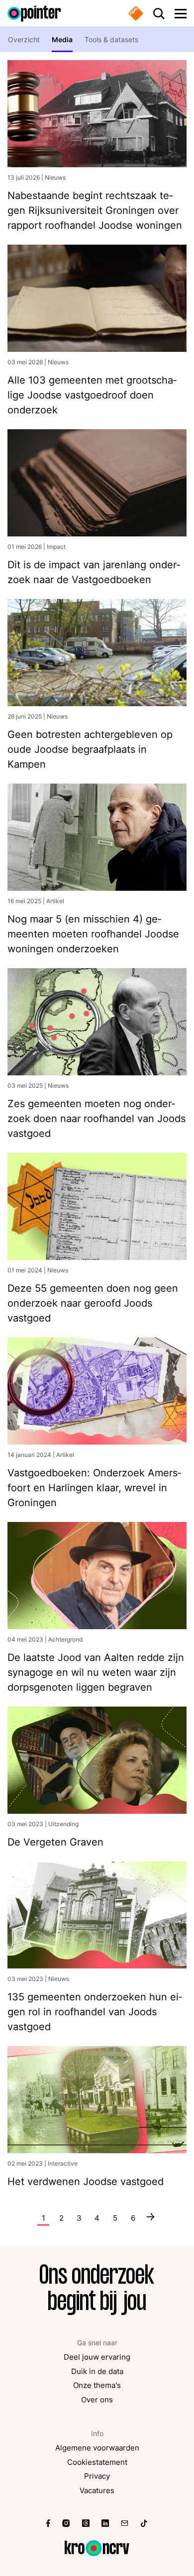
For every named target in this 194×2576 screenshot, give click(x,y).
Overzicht (24, 39)
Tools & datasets (111, 39)
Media (62, 39)
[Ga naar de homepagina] (34, 14)
